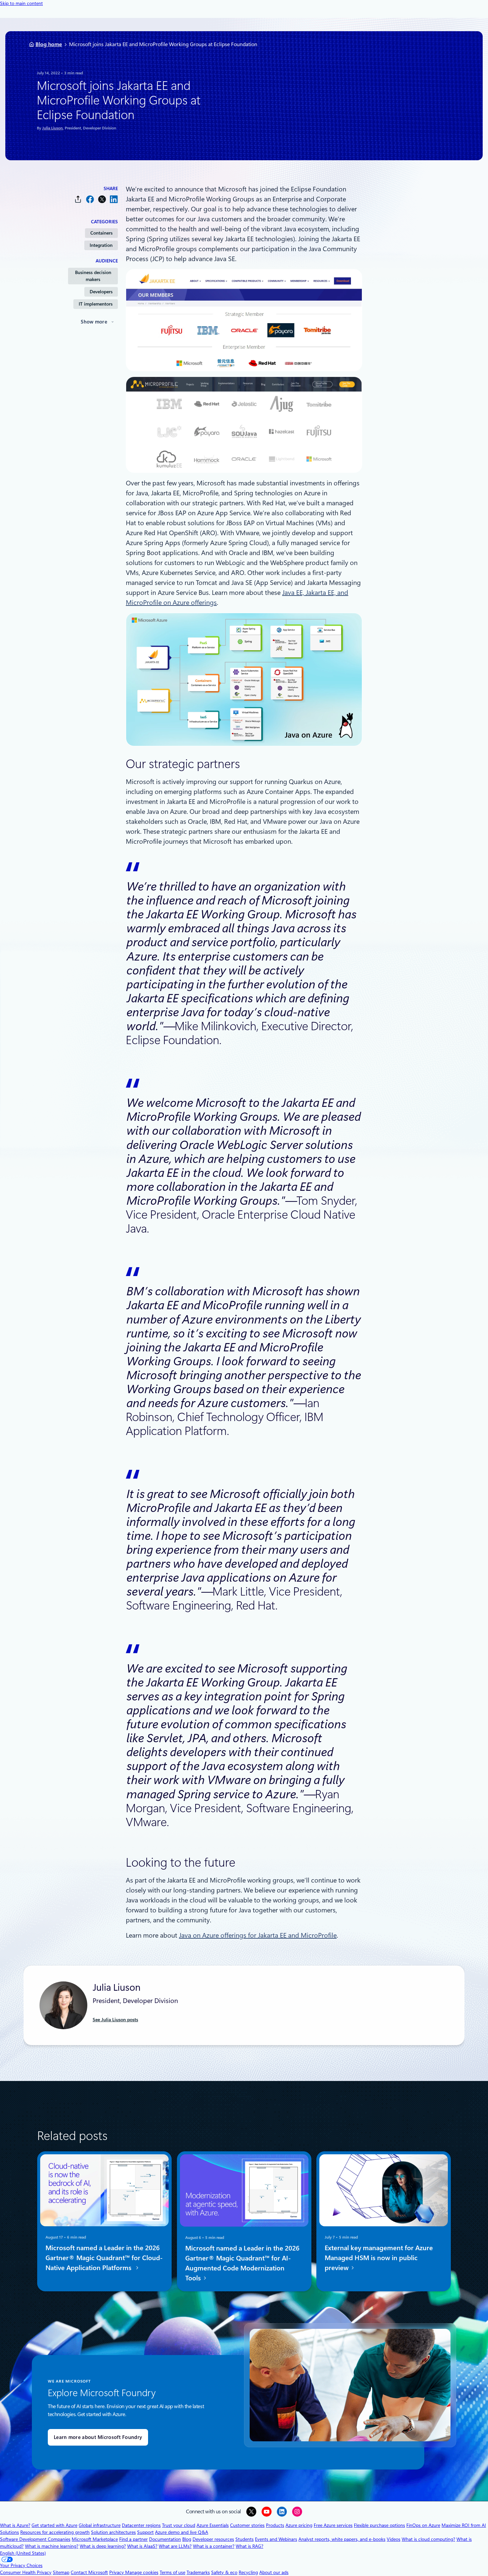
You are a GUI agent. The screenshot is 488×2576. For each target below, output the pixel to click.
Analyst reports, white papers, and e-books (342, 2539)
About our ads (274, 2572)
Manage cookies (142, 2572)
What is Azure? (15, 2525)
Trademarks (198, 2572)
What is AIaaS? (142, 2546)
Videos (394, 2539)
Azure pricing (299, 2525)
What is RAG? (249, 2546)
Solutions (9, 2532)
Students (244, 2539)
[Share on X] (102, 199)
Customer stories (247, 2525)
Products (275, 2525)
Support (145, 2532)
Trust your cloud (179, 2525)
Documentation (165, 2539)
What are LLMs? (175, 2546)
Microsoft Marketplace (95, 2539)
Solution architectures (113, 2532)
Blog (187, 2539)
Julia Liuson (52, 128)
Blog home (49, 44)
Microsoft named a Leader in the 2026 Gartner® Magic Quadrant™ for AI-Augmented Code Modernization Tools (242, 2263)
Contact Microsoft (89, 2572)
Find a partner (133, 2539)
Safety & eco (224, 2572)
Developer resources (213, 2539)
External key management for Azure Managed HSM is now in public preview (379, 2258)
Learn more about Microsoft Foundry (98, 2437)
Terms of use (172, 2572)
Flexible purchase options (379, 2525)
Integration (101, 245)
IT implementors (96, 304)
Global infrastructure (100, 2525)
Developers (101, 292)
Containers (101, 233)
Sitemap (61, 2572)
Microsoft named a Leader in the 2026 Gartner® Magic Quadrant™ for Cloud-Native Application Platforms (104, 2258)
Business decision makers (93, 276)
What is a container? (214, 2546)
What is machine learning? (52, 2546)
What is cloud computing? (428, 2539)
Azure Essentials (213, 2525)
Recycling (248, 2572)
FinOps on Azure (423, 2525)
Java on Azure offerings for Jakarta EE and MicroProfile (258, 1935)
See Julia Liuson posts (115, 2020)
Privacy (117, 2572)
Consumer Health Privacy (26, 2572)
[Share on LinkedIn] (114, 199)
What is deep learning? (103, 2546)
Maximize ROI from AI (464, 2525)
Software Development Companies (35, 2539)
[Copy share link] (78, 199)
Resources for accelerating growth (55, 2532)
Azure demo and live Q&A (182, 2532)
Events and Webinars (276, 2539)
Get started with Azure (54, 2525)
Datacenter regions (141, 2525)
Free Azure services (333, 2525)
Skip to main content (21, 3)
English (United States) (23, 2553)
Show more (94, 322)
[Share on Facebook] (90, 199)
